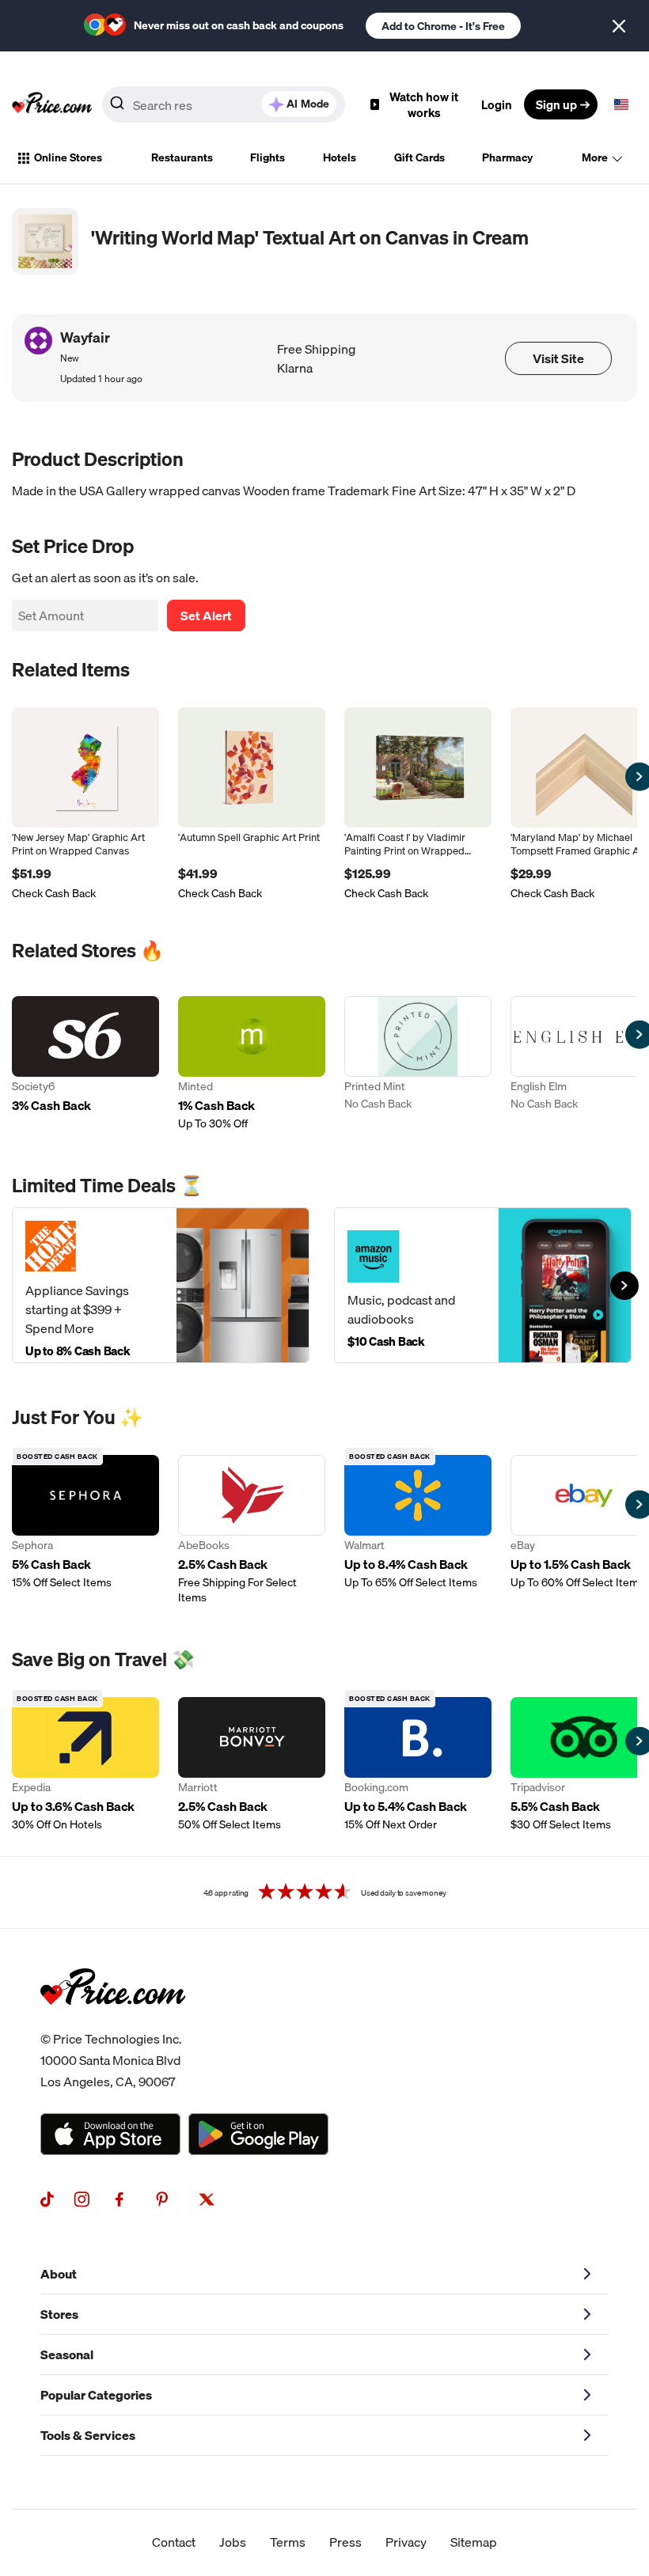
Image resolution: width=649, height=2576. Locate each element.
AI (308, 104)
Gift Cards (419, 157)
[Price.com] (113, 2022)
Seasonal (67, 2354)
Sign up (556, 104)
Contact (174, 2542)
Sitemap (474, 2542)
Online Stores (68, 157)
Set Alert (206, 616)
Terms (288, 2542)
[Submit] (117, 108)
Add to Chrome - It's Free (443, 26)
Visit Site (558, 358)
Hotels (340, 157)
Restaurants (182, 157)
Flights (268, 157)
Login (497, 104)
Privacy (406, 2542)
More (595, 157)
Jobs (233, 2542)
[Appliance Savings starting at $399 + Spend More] (161, 1285)
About (59, 2274)
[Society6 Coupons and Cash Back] (85, 1064)
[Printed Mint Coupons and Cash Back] (418, 1064)
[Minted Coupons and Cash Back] (252, 1064)
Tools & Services (88, 2435)
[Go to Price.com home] (52, 104)
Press (345, 2542)
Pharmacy (507, 157)
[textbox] (621, 104)
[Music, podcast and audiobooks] (483, 1285)
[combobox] (224, 104)
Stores (59, 2314)
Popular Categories (96, 2395)
